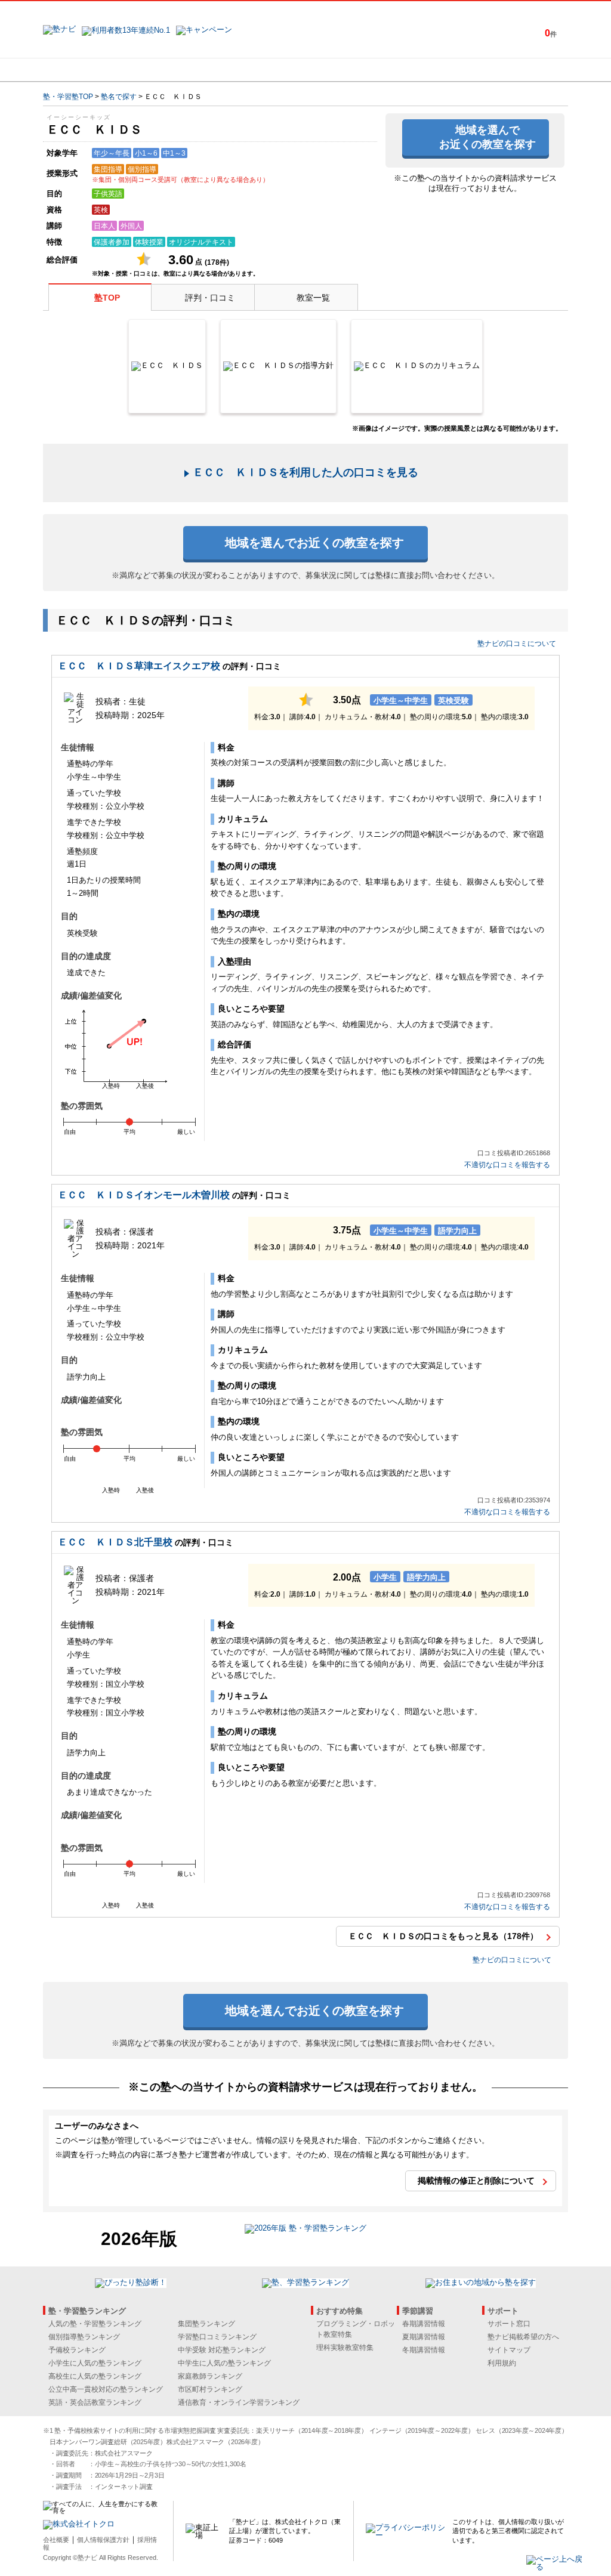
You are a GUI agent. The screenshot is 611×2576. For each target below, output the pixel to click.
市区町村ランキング (210, 2389)
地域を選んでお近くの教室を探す (487, 137)
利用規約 (502, 2363)
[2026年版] (305, 2230)
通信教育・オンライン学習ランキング (239, 2402)
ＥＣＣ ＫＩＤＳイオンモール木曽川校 (144, 1195)
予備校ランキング (77, 2350)
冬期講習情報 (424, 2350)
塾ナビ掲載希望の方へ (523, 2337)
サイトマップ (509, 2350)
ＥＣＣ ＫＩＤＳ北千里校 (115, 1542)
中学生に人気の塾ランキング (224, 2363)
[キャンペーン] (522, 70)
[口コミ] (348, 70)
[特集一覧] (435, 70)
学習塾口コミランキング (217, 2337)
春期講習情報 (424, 2324)
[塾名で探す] (174, 70)
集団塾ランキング (206, 2324)
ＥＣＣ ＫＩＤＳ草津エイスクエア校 (139, 666)
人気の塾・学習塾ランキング (95, 2324)
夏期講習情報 (424, 2337)
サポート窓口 (509, 2324)
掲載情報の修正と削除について (476, 2181)
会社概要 (56, 2540)
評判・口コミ (210, 298)
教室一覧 (313, 298)
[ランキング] (261, 70)
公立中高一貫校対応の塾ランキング (106, 2389)
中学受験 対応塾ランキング (222, 2350)
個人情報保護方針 (103, 2540)
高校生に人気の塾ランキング (95, 2376)
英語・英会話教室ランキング (95, 2402)
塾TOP (107, 298)
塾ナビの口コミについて (517, 644)
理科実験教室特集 (345, 2348)
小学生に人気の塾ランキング (95, 2363)
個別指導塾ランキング (84, 2337)
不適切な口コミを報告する (507, 1165)
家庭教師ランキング (210, 2376)
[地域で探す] (87, 70)
